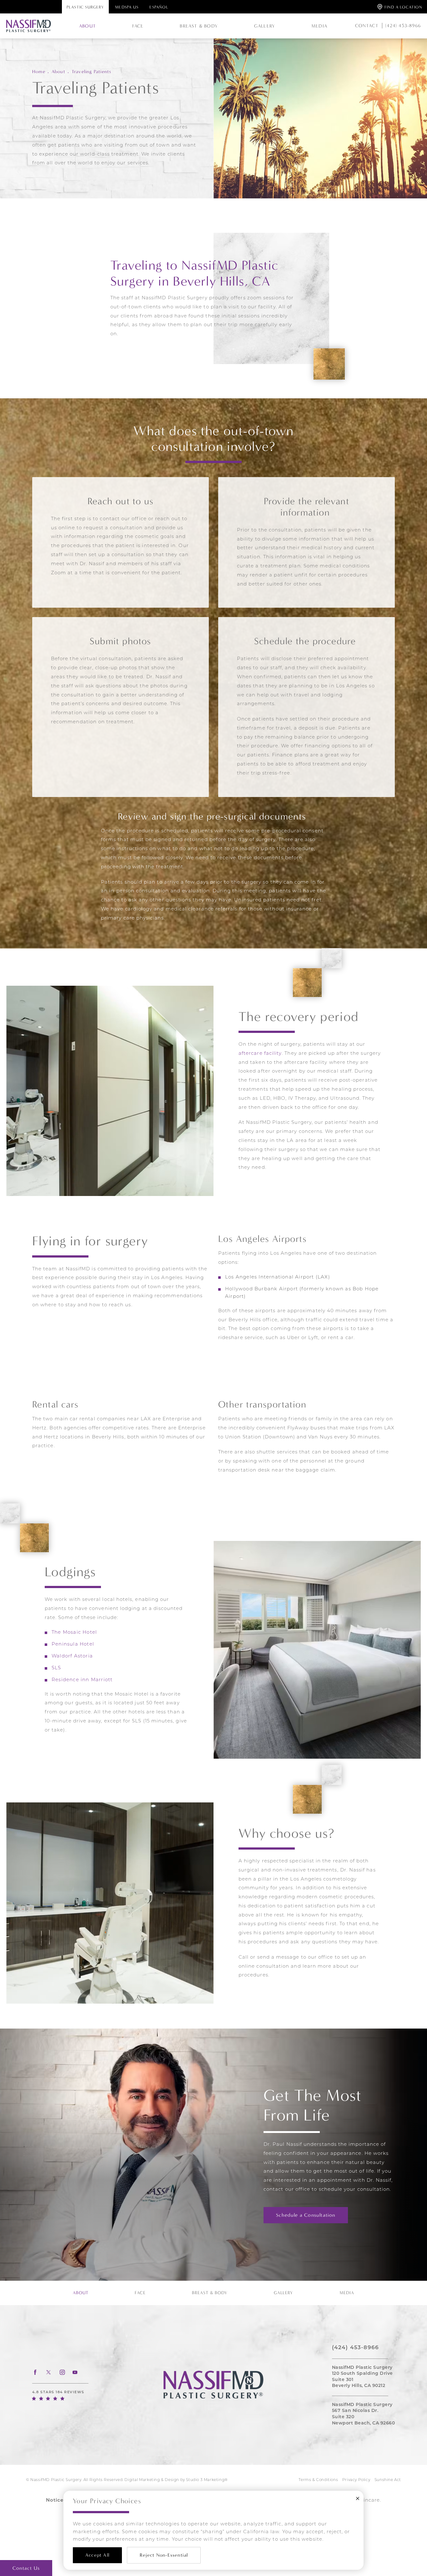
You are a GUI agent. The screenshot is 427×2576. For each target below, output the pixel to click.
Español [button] (159, 7)
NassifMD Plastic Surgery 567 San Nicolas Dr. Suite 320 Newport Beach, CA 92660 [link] (364, 2414)
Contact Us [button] (26, 2568)
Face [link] (138, 26)
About (58, 71)
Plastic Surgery (85, 7)
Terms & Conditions (318, 2480)
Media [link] (319, 26)
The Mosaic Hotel (75, 1633)
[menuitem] (88, 26)
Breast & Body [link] (199, 26)
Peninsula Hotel (73, 1644)
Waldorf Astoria (72, 1656)
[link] (401, 26)
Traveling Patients (92, 71)
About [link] (88, 26)
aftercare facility (260, 1054)
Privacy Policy (356, 2480)
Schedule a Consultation (306, 2215)
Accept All (97, 2555)
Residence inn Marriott (82, 1680)
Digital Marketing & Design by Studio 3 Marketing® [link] (176, 2480)
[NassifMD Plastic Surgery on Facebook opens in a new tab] (35, 2372)
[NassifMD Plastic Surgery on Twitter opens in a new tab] (49, 2372)
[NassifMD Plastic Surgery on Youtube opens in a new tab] (75, 2372)
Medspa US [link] (127, 7)
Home (39, 71)
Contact (367, 26)
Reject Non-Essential (164, 2555)
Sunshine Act (388, 2480)
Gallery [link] (265, 26)
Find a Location (403, 7)
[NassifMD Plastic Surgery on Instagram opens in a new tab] (62, 2372)
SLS (56, 1668)
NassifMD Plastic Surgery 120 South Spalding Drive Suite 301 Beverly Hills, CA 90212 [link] (362, 2377)
